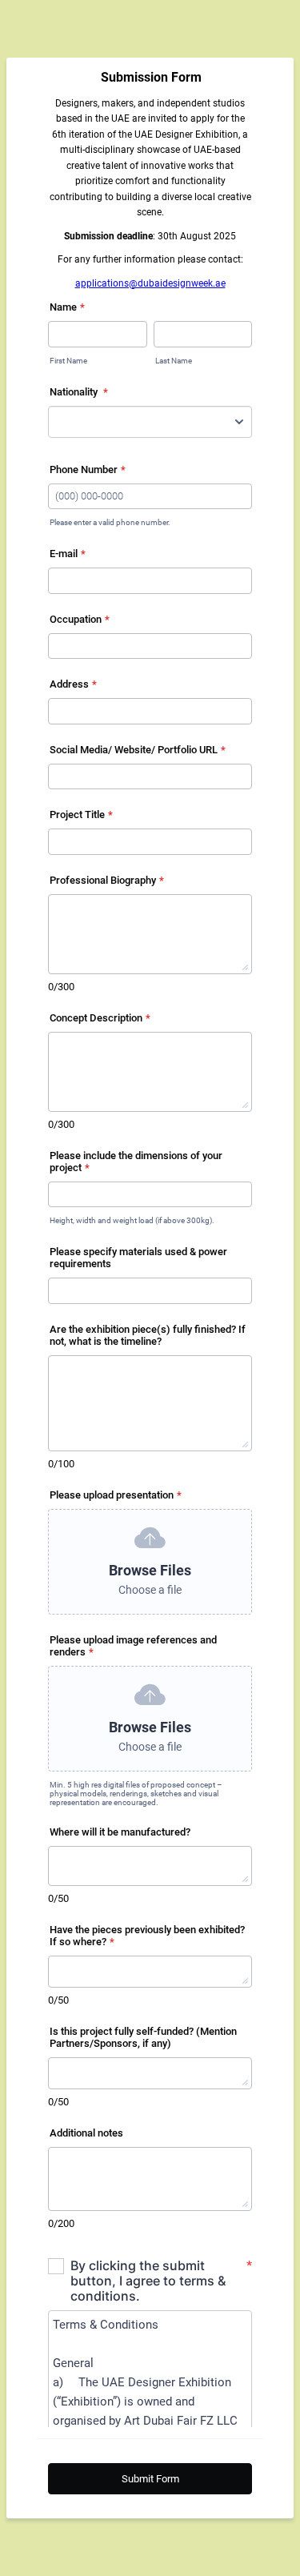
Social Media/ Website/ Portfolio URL (138, 750)
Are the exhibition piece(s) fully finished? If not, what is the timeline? (148, 1335)
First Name (68, 361)
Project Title (81, 815)
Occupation (80, 619)
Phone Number (88, 469)
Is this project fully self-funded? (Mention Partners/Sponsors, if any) (143, 2037)
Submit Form (150, 2479)
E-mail (68, 554)
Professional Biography (107, 880)
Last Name (174, 361)
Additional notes (86, 2133)
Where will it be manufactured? (120, 1832)
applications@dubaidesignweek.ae (150, 283)
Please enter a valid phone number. (110, 522)
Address (73, 684)
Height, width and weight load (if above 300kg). (132, 1220)
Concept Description (100, 1018)
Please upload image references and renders (133, 1646)
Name (67, 307)
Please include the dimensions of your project (136, 1162)
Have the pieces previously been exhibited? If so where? (147, 1936)
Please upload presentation (116, 1495)
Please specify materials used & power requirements (138, 1258)
